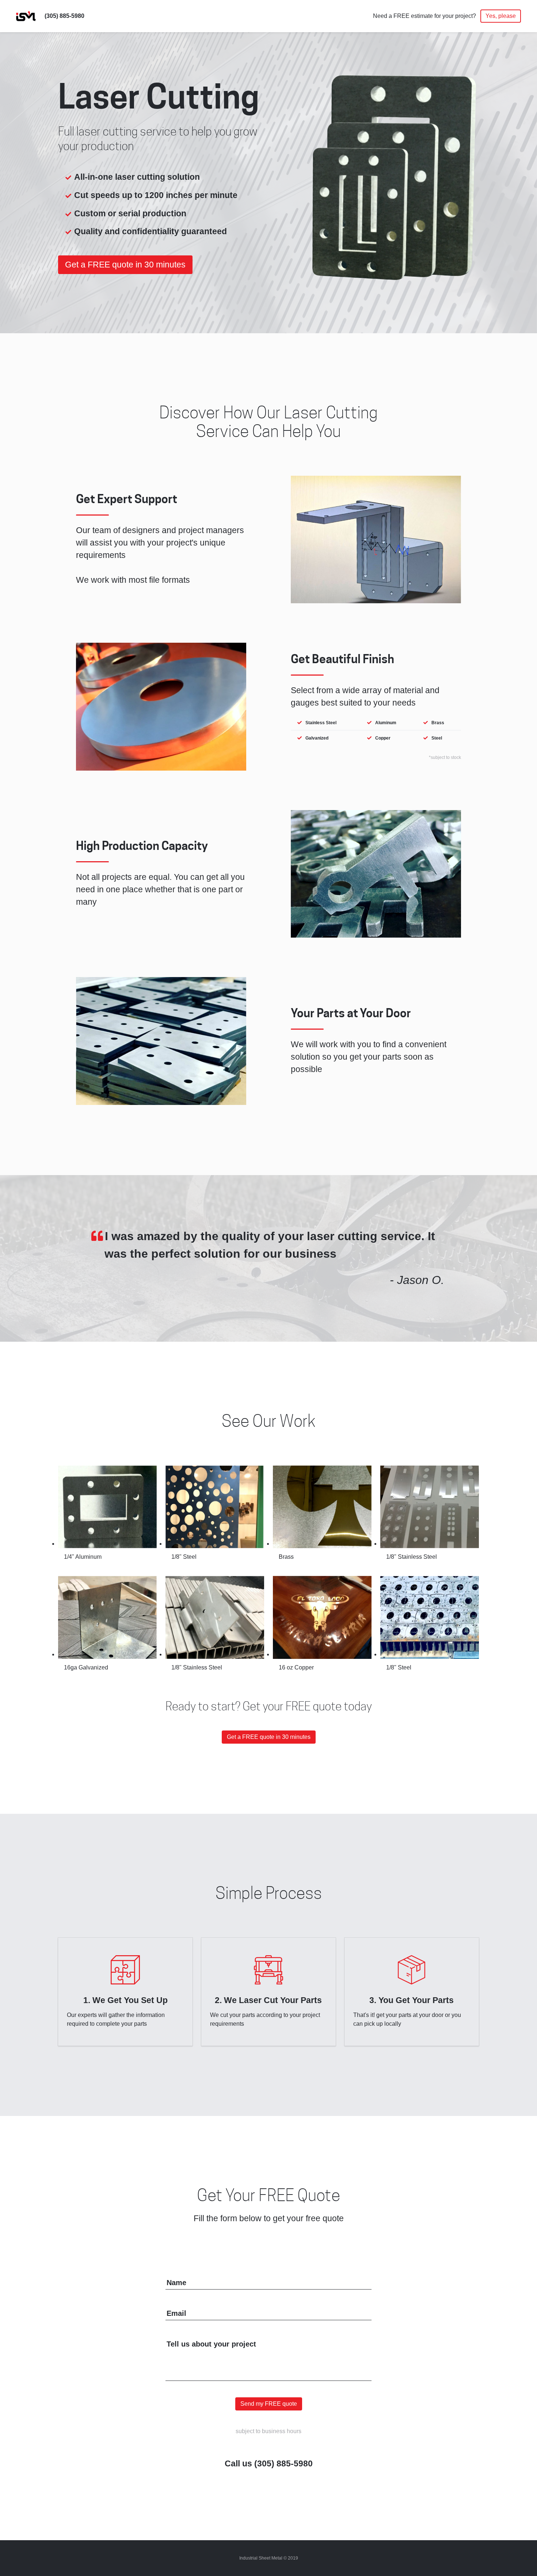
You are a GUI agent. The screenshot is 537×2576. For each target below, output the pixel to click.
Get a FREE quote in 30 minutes (125, 265)
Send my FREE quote (269, 2404)
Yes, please (501, 16)
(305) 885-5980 (64, 16)
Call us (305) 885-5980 (269, 2464)
